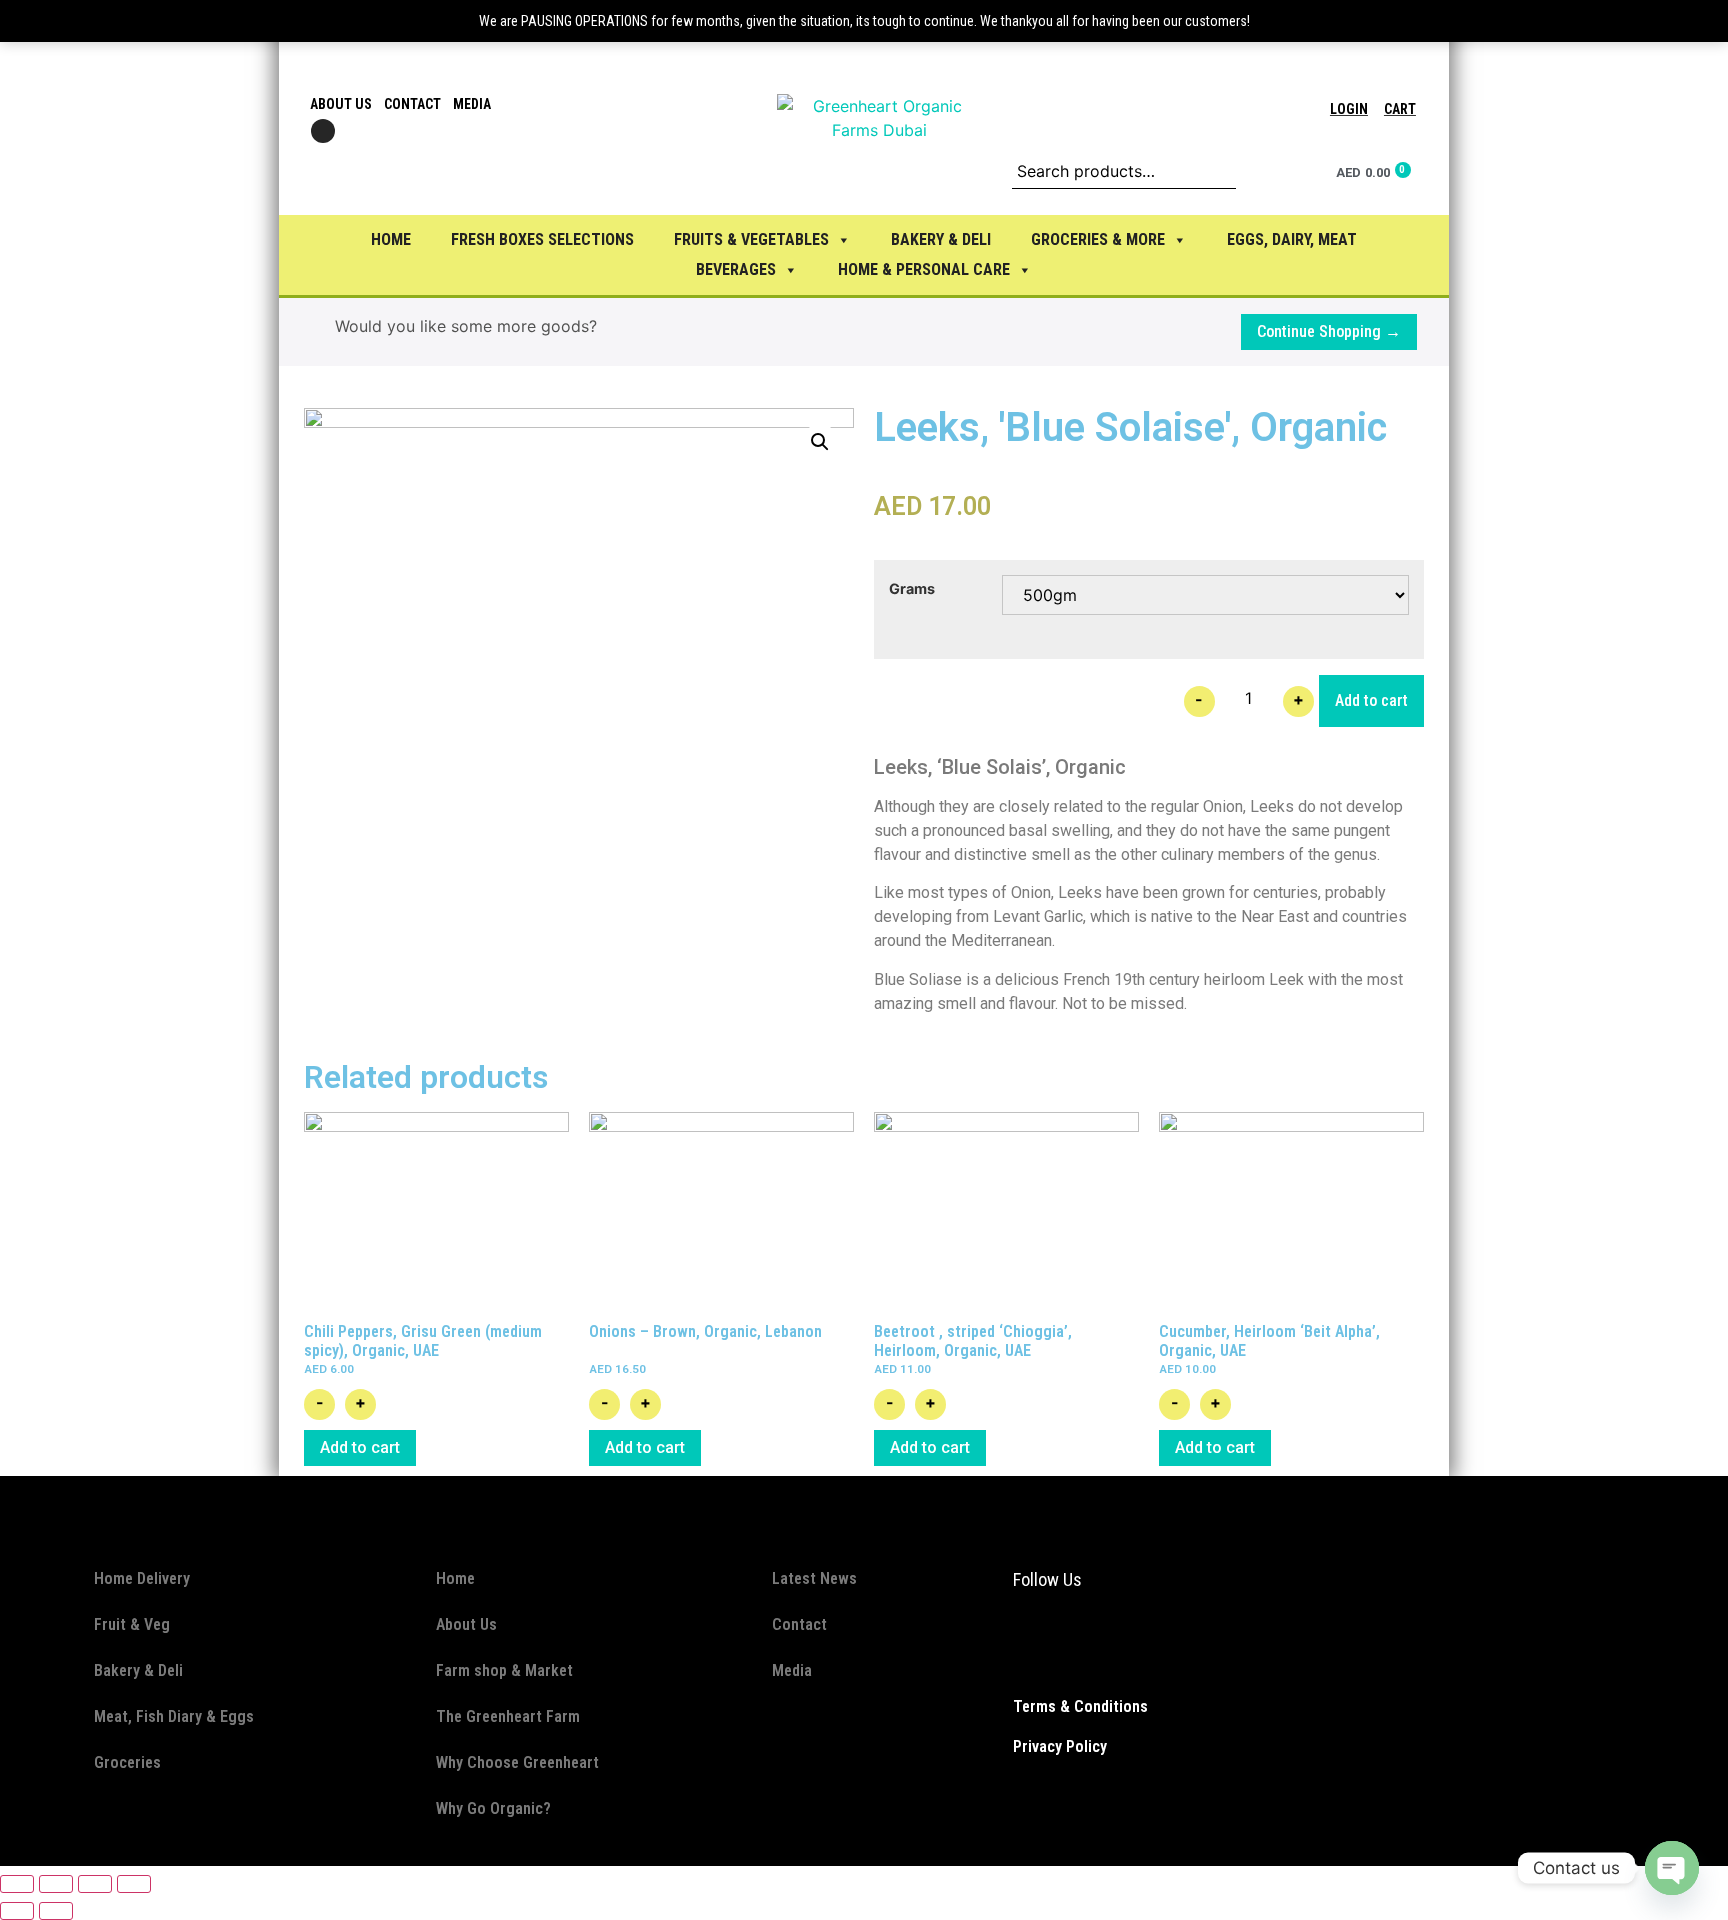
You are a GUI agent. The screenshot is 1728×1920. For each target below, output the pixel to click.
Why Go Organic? (493, 1808)
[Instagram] (323, 131)
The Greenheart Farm (508, 1716)
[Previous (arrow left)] (17, 1911)
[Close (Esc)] (17, 1884)
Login (1349, 109)
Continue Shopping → (1329, 331)
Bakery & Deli (138, 1670)
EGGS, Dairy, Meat (1292, 239)
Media (472, 104)
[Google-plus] (1109, 1642)
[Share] (56, 1884)
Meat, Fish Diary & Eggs (174, 1716)
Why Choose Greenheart (517, 1762)
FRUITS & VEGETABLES (751, 239)
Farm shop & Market (504, 1670)
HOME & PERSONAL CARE (924, 269)
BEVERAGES (736, 269)
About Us (341, 104)
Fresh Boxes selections (542, 239)
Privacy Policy (1060, 1746)
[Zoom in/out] (134, 1884)
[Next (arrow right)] (56, 1911)
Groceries (127, 1762)
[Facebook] (1019, 1642)
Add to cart (1371, 700)
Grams (912, 589)
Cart (1400, 109)
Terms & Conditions (1080, 1706)
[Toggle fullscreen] (95, 1884)
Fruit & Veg (132, 1624)
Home (391, 239)
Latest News (814, 1578)
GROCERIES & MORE (1098, 239)
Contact (412, 104)
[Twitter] (1079, 1642)
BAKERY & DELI (941, 239)
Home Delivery (142, 1578)
